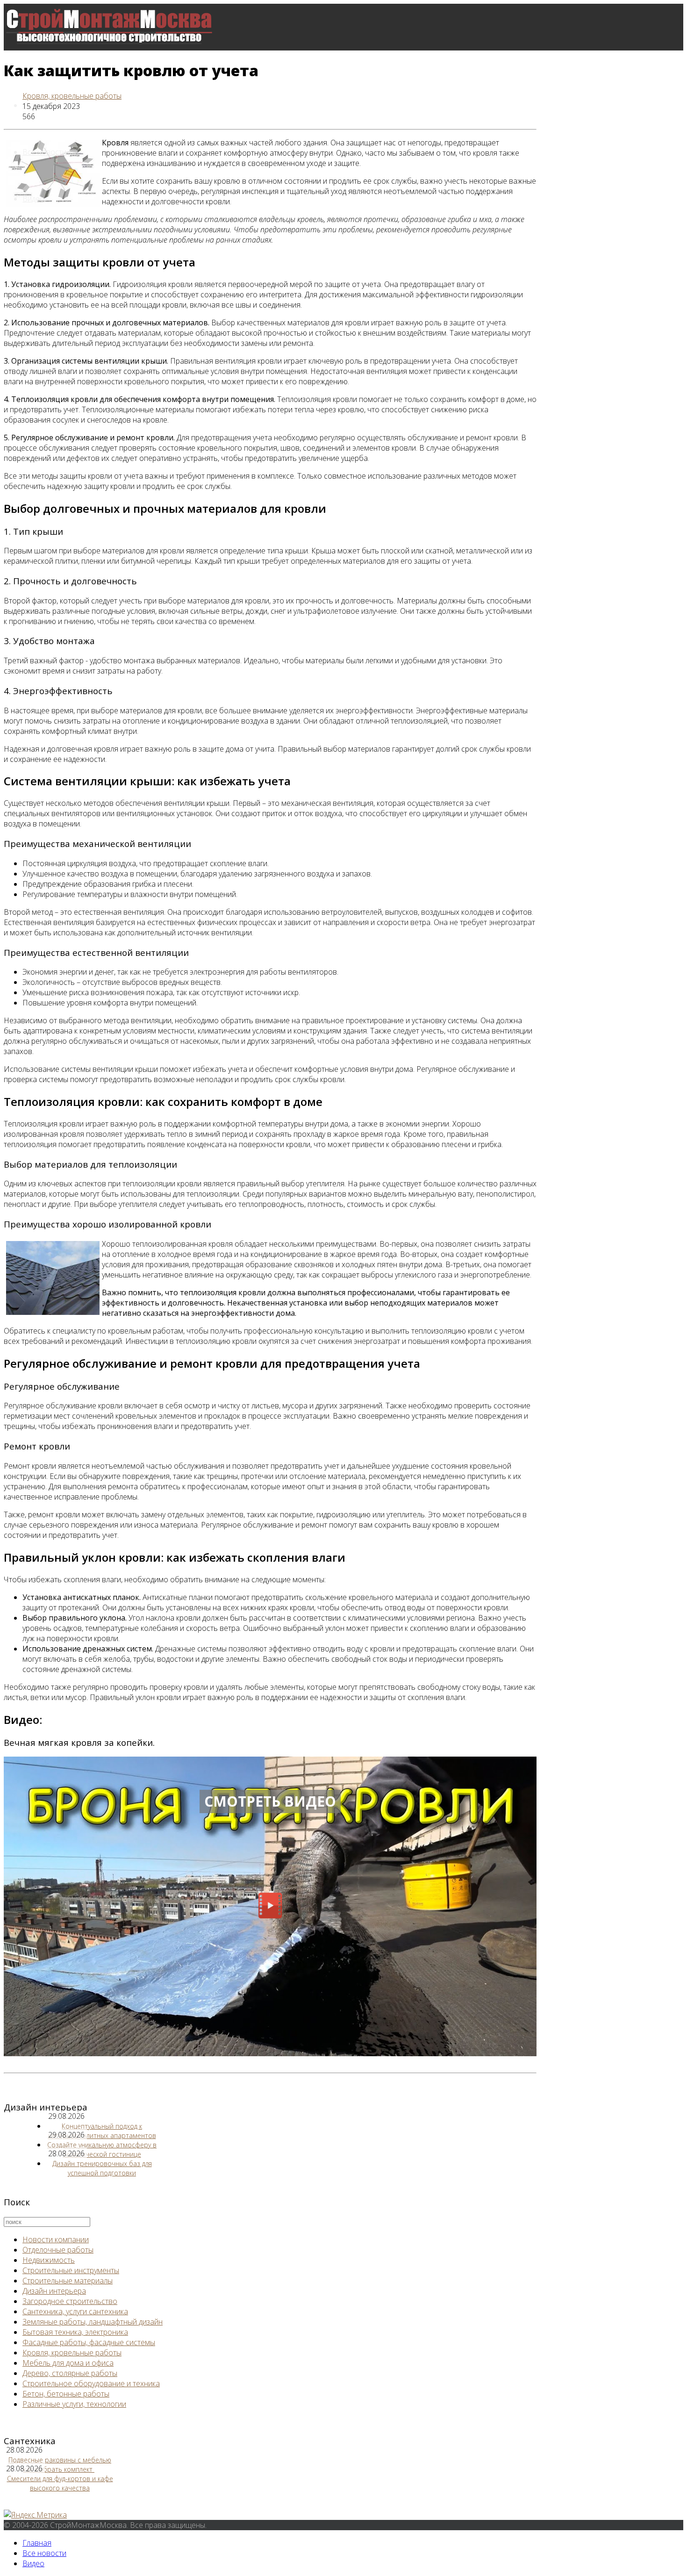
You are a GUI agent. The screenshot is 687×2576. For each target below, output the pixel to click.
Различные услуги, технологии (74, 2404)
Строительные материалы (68, 2281)
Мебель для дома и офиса (68, 2363)
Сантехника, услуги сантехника (75, 2311)
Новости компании (56, 2239)
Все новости (44, 152)
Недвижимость (49, 2260)
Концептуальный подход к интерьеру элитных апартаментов (102, 2131)
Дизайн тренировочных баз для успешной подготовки (102, 2168)
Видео (33, 199)
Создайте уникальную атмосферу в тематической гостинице (102, 2149)
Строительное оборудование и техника (91, 2383)
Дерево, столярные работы (70, 2373)
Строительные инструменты (71, 2270)
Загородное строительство (70, 2301)
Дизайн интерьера (54, 2291)
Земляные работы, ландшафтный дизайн (93, 2322)
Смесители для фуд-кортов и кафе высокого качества (60, 2483)
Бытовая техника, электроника (75, 2332)
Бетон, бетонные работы (66, 2394)
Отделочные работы (58, 2250)
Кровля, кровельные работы (72, 96)
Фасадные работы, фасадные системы (89, 2342)
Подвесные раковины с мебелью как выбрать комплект (60, 2465)
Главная (37, 2543)
